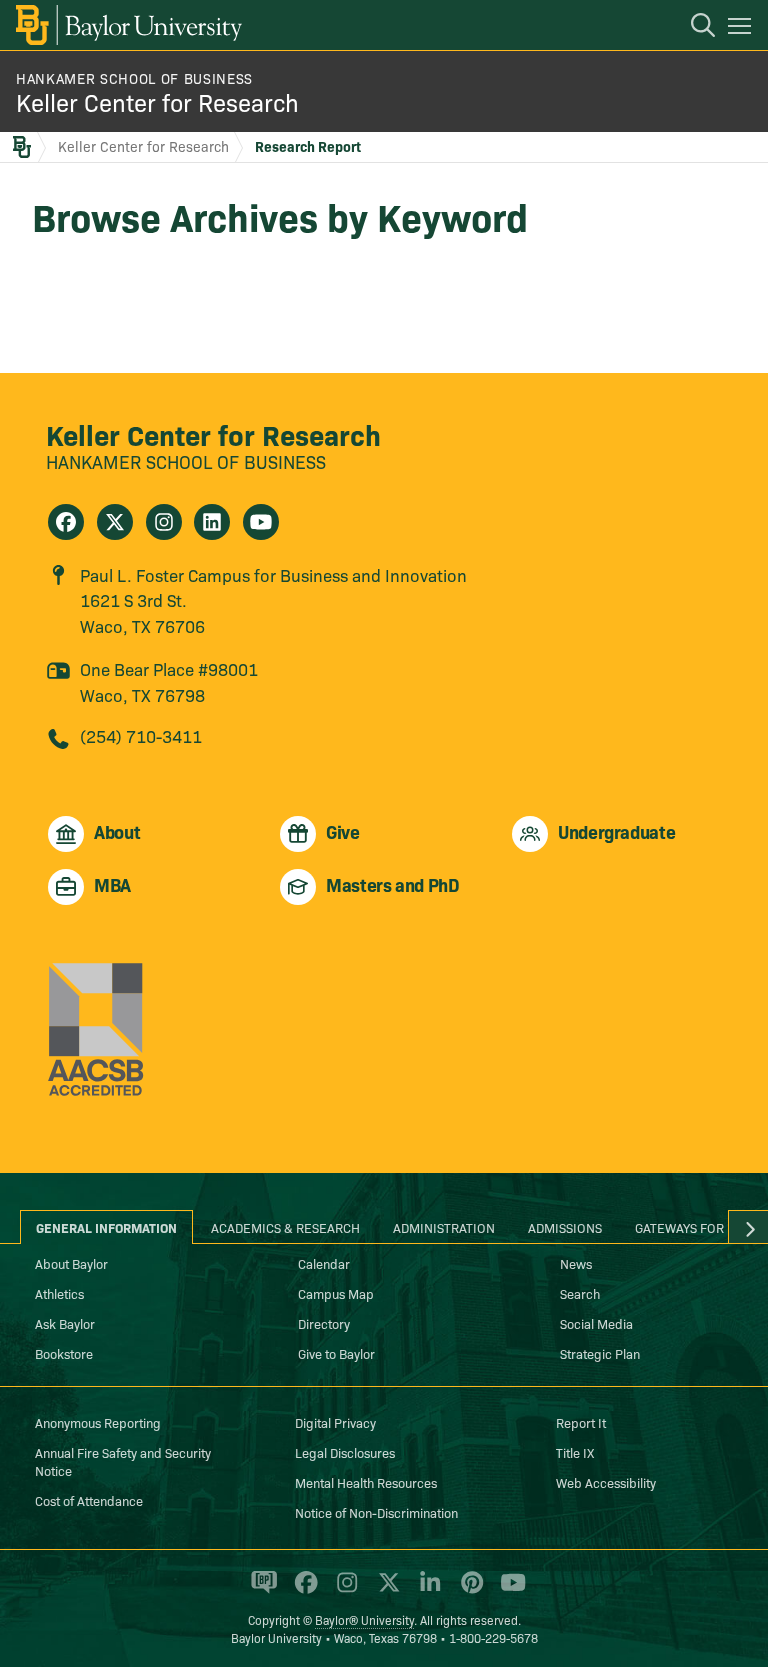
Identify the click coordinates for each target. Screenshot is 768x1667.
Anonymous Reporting (98, 1422)
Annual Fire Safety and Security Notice (123, 1461)
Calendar (324, 1263)
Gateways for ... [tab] (687, 1227)
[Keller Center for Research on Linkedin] (212, 522)
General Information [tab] (106, 1227)
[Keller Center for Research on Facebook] (66, 522)
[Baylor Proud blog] (260, 1591)
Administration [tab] (444, 1227)
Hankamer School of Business (134, 78)
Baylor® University (364, 1619)
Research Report (308, 146)
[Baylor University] (127, 25)
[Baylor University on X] (385, 1591)
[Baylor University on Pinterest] (468, 1591)
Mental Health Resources (366, 1482)
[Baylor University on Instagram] (343, 1591)
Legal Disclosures (345, 1452)
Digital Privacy (335, 1422)
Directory (324, 1323)
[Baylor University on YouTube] (508, 1591)
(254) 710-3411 (141, 735)
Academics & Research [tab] (285, 1227)
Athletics (59, 1293)
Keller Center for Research (157, 101)
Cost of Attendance (89, 1500)
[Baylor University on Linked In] (426, 1591)
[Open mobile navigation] (742, 29)
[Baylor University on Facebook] (302, 1591)
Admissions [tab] (565, 1227)
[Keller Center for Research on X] (115, 522)
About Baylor (71, 1263)
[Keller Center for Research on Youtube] (261, 522)
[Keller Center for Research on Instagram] (164, 522)
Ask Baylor (65, 1323)
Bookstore (64, 1353)
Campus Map (336, 1293)
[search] (693, 28)
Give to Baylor (336, 1353)
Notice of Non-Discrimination (376, 1512)
